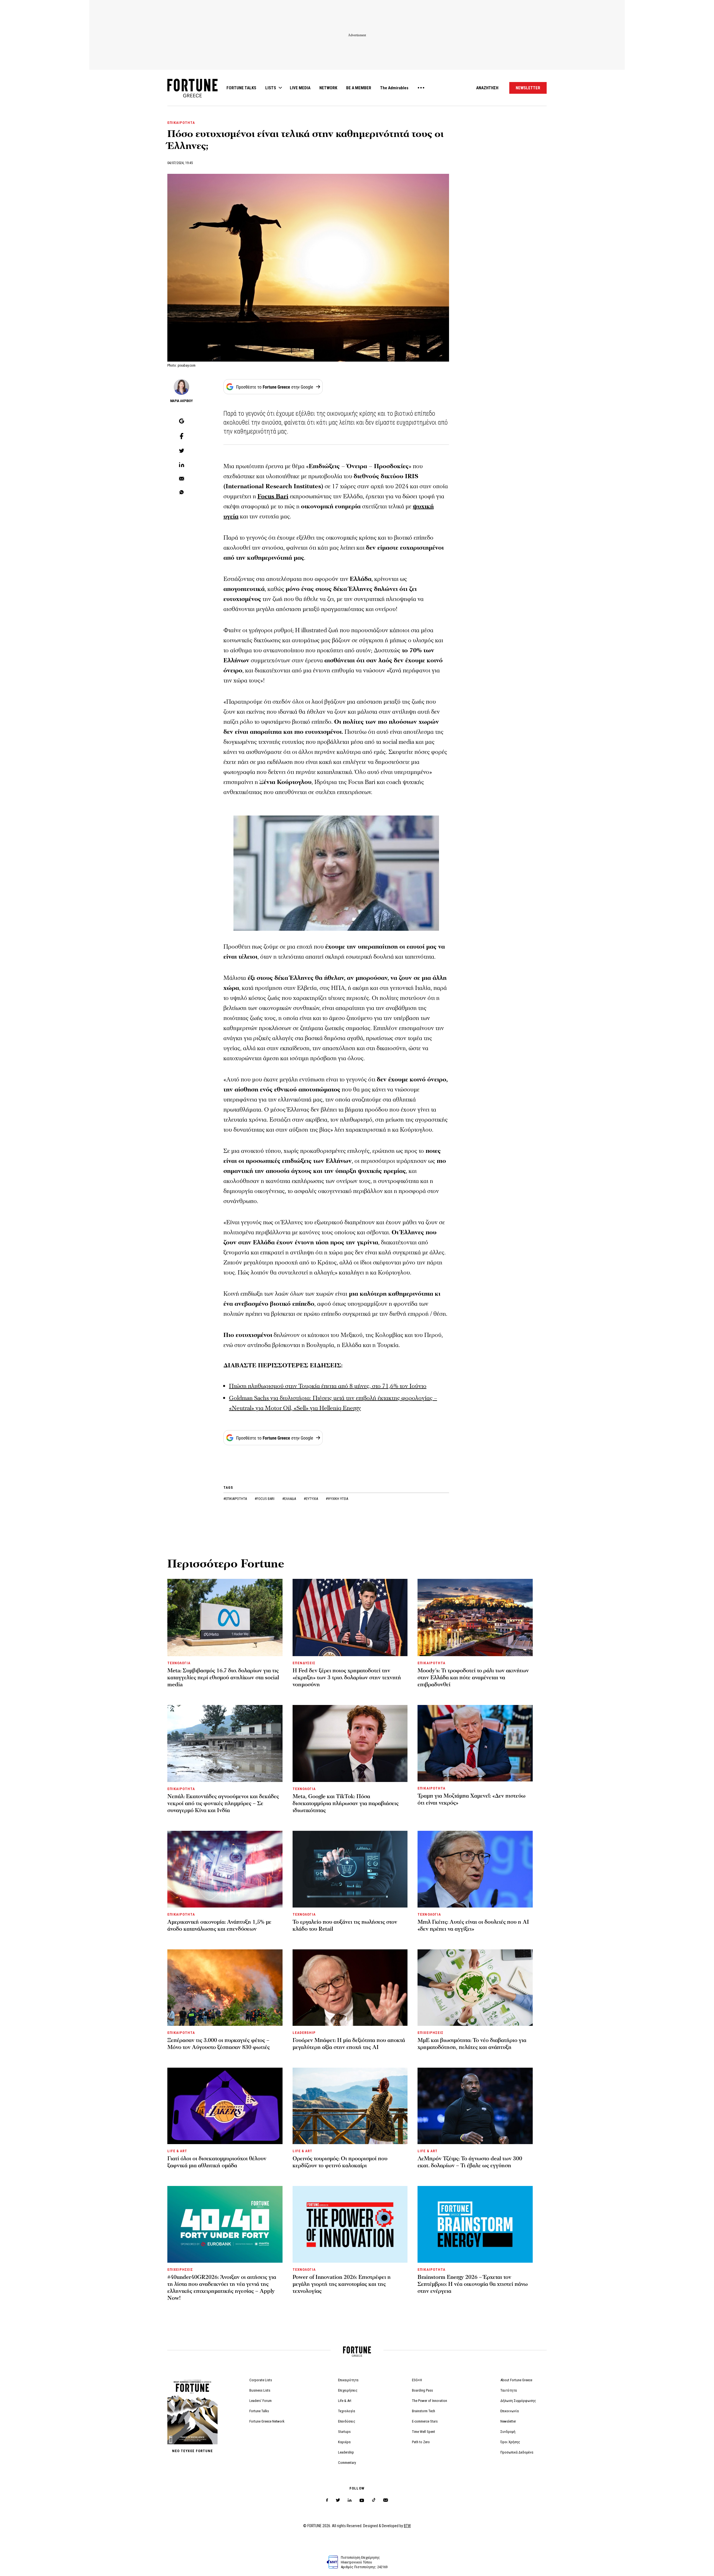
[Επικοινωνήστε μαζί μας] (386, 2500)
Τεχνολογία (347, 2411)
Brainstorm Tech (424, 2411)
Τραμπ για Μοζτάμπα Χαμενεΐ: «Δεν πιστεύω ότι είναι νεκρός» (471, 1799)
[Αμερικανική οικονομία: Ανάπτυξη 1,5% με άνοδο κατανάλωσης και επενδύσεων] (225, 1869)
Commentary (347, 2463)
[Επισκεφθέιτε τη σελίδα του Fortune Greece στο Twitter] (338, 2500)
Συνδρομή (508, 2432)
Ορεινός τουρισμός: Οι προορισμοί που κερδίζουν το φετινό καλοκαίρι (340, 2162)
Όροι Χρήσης (510, 2442)
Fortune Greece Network (267, 2421)
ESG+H (417, 2380)
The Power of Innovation (430, 2401)
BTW (407, 2526)
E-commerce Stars (425, 2421)
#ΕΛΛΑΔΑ (290, 1499)
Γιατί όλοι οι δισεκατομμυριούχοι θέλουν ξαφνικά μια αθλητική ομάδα (217, 2162)
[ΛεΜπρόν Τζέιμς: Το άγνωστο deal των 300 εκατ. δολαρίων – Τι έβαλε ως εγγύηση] (475, 2106)
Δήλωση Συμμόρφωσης (518, 2401)
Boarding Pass (422, 2390)
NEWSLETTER (528, 88)
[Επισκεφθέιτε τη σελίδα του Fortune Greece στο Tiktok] (374, 2500)
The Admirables (394, 88)
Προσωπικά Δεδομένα (517, 2452)
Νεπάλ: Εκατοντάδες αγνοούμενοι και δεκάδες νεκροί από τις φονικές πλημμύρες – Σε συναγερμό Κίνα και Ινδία (223, 1803)
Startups (344, 2432)
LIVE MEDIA (300, 88)
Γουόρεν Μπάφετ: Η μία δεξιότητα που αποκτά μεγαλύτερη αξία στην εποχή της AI (349, 2044)
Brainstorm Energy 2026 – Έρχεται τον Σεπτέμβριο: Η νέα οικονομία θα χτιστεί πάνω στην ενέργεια (473, 2284)
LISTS (271, 88)
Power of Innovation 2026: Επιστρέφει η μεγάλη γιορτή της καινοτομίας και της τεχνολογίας (342, 2284)
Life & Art (345, 2401)
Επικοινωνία (510, 2411)
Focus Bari (273, 496)
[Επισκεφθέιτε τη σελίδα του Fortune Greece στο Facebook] (327, 2500)
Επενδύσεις (347, 2421)
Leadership (346, 2452)
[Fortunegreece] (192, 96)
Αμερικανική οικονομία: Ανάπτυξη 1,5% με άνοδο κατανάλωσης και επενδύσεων (219, 1926)
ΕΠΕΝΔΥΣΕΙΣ (304, 1663)
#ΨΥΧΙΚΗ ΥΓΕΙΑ (337, 1499)
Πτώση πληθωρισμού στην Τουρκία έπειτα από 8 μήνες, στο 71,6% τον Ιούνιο (328, 1386)
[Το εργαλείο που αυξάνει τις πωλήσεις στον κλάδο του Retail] (350, 1869)
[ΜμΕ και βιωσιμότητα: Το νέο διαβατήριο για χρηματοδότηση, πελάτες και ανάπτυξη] (475, 1988)
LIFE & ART (177, 2151)
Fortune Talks (259, 2411)
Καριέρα (344, 2442)
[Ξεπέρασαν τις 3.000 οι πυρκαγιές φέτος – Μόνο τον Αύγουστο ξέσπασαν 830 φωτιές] (225, 1988)
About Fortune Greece (516, 2380)
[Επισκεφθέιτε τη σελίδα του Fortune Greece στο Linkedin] (350, 2500)
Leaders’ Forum (260, 2401)
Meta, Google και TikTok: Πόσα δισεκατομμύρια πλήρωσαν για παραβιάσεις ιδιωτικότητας (346, 1803)
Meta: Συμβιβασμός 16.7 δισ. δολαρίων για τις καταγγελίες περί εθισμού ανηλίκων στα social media (223, 1678)
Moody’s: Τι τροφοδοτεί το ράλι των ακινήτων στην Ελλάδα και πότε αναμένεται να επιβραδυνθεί (473, 1678)
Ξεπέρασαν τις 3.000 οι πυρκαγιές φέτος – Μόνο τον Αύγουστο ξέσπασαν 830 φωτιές (219, 2044)
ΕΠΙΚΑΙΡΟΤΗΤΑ (181, 123)
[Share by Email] (182, 479)
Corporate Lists (261, 2380)
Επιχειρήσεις (348, 2390)
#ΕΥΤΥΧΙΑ (311, 1499)
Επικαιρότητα (348, 2380)
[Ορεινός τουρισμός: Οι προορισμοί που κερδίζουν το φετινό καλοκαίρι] (350, 2106)
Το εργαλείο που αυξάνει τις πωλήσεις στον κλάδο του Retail (345, 1926)
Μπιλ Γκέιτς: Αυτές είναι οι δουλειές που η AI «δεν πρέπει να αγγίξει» (473, 1926)
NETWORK (328, 88)
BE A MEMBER (359, 88)
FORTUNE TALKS (241, 88)
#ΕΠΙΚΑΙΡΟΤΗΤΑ (236, 1499)
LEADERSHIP (304, 2033)
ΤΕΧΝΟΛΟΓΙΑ (179, 1663)
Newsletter (508, 2421)
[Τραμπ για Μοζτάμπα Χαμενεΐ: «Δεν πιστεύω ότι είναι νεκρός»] (475, 1743)
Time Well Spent (424, 2432)
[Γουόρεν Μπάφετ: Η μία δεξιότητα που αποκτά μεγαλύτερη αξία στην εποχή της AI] (350, 1988)
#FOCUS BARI (265, 1499)
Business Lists (260, 2390)
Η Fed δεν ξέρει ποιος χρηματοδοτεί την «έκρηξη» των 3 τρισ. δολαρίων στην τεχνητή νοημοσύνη (347, 1678)
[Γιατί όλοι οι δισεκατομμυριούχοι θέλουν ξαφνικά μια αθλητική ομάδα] (225, 2106)
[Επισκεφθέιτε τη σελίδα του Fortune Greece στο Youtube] (362, 2501)
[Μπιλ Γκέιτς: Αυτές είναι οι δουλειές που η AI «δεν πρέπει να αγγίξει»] (475, 1869)
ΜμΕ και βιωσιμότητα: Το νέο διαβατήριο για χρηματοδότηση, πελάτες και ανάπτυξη (472, 2044)
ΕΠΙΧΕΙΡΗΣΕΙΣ (430, 2033)
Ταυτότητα (509, 2390)
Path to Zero (421, 2442)
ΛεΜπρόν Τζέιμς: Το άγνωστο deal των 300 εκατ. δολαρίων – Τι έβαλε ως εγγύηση (470, 2162)
